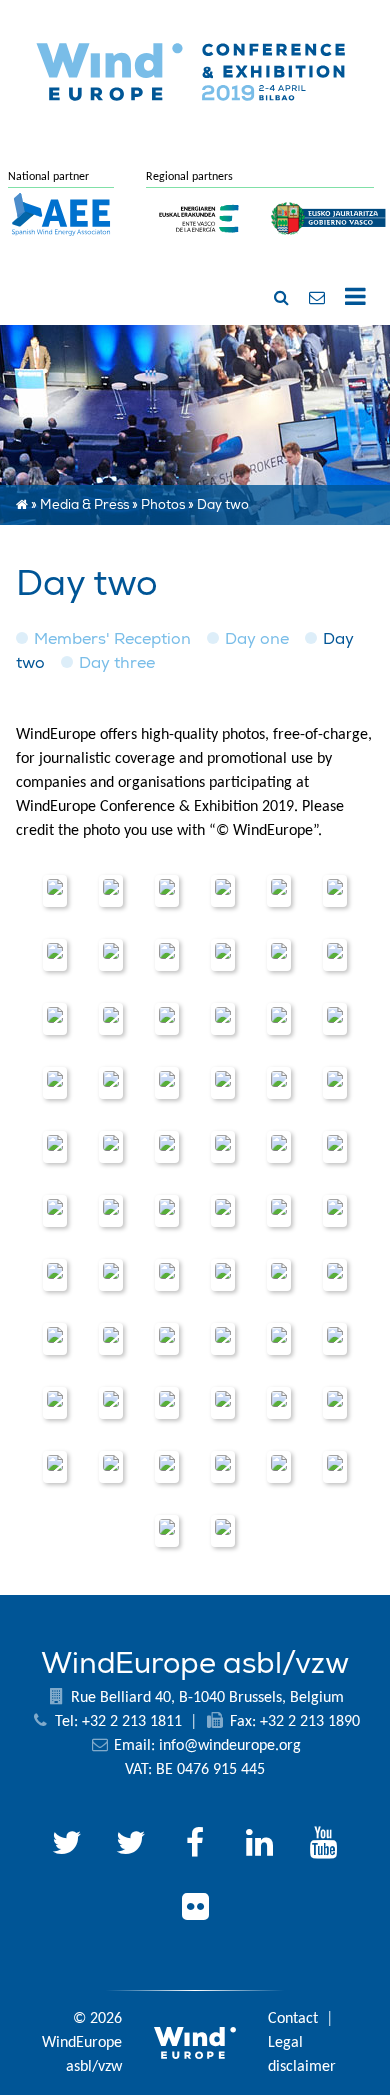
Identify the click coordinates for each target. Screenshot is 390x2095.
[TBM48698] (223, 1339)
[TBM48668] (167, 1339)
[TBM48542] (335, 1211)
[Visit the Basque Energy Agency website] (199, 245)
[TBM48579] (111, 1275)
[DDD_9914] (167, 1083)
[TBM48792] (335, 1403)
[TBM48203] (55, 1019)
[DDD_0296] (55, 891)
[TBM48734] (111, 1403)
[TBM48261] (335, 1019)
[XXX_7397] (279, 1019)
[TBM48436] (111, 1211)
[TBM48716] (335, 1339)
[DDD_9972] (335, 1083)
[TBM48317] (279, 1083)
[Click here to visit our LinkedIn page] (259, 1846)
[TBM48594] (279, 1275)
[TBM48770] (223, 1403)
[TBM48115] (167, 955)
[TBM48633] (111, 1339)
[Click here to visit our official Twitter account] (67, 1846)
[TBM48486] (223, 1211)
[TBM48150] (223, 955)
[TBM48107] (111, 955)
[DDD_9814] (167, 1019)
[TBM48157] (279, 955)
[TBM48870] (279, 1467)
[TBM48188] (335, 955)
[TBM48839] (111, 1467)
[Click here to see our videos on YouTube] (323, 1846)
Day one (257, 639)
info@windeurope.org (230, 1746)
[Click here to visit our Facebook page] (195, 1846)
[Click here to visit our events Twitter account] (131, 1846)
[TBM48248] (223, 1019)
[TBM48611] (335, 1275)
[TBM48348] (111, 1147)
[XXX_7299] (279, 891)
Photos (163, 505)
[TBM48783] (279, 1403)
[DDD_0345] (167, 891)
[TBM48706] (279, 1339)
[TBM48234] (111, 1019)
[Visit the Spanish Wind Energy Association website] (61, 237)
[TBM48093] (55, 955)
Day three (117, 663)
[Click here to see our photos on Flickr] (195, 1910)
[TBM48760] (167, 1403)
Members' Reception (112, 639)
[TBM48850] (223, 1467)
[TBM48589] (223, 1275)
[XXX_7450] (55, 1147)
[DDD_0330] (111, 891)
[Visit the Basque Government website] (329, 245)
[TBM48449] (167, 1211)
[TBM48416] (335, 1147)
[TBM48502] (279, 1211)
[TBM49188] (335, 1467)
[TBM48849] (167, 1467)
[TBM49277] (167, 1531)
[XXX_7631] (167, 1275)
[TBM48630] (55, 1339)
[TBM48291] (223, 1083)
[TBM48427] (55, 1211)
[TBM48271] (55, 1083)
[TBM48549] (55, 1275)
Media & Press (84, 505)
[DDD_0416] (223, 891)
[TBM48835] (55, 1467)
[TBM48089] (335, 891)
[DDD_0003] (167, 1147)
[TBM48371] (279, 1147)
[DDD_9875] (111, 1083)
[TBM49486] (223, 1531)
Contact (293, 2019)
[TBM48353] (223, 1147)
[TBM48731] (55, 1403)
